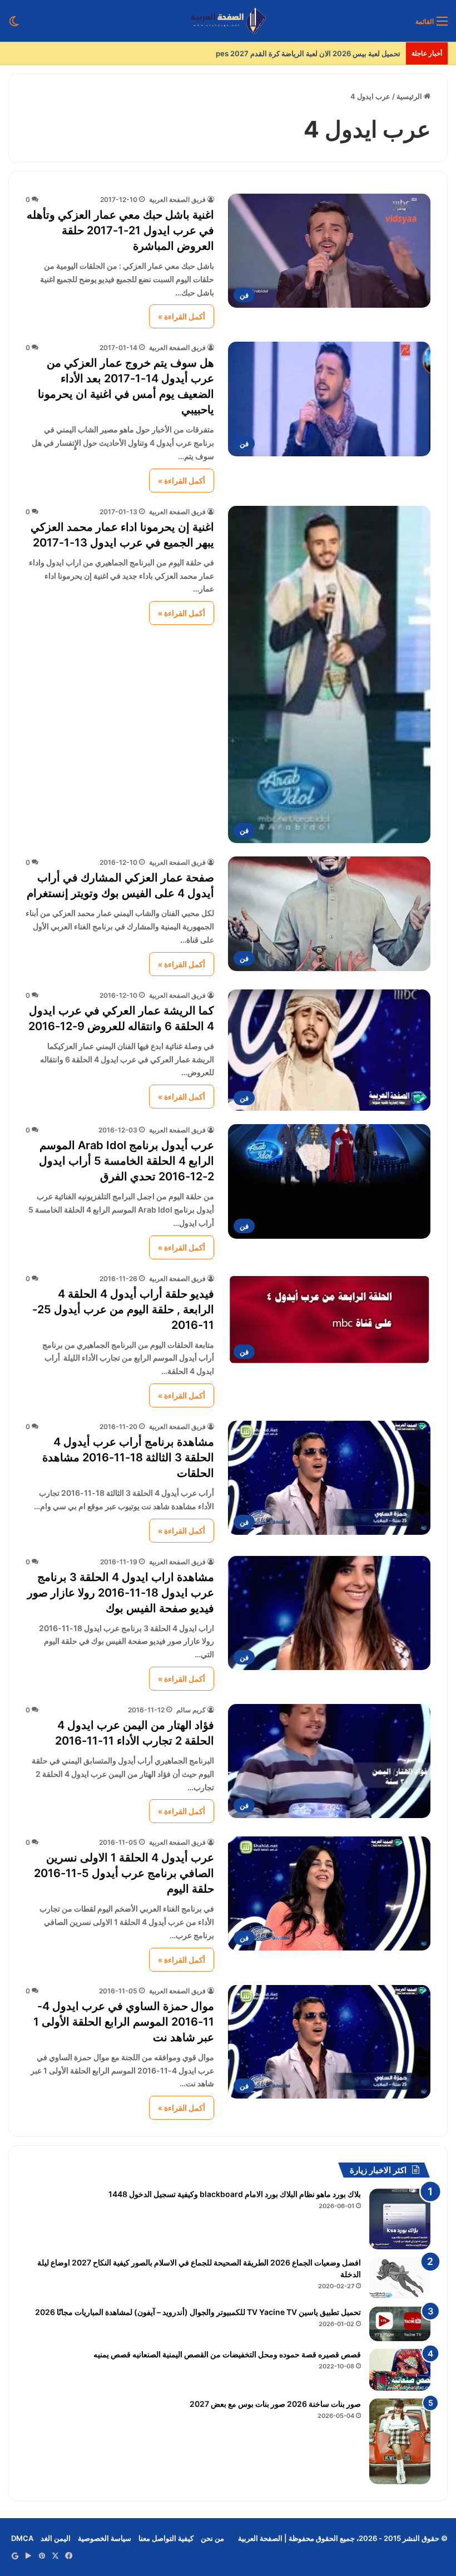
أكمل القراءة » (182, 316)
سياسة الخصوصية (105, 2538)
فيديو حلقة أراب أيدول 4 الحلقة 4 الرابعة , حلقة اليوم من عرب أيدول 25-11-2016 (123, 1309)
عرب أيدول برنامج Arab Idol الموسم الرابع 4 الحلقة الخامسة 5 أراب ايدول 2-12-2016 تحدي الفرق (127, 1161)
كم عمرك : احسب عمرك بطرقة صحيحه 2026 (331, 53)
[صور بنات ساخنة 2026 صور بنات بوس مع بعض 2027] (400, 2441)
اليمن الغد (56, 2538)
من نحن (212, 2538)
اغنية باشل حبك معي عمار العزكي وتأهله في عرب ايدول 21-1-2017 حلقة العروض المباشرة (120, 230)
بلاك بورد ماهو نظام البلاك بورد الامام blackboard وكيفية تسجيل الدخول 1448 (235, 2194)
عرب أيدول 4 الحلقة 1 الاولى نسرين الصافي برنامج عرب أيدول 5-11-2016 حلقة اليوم (124, 1873)
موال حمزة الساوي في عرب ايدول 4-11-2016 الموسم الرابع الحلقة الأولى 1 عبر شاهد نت (124, 2022)
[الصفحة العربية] (228, 21)
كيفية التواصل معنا (166, 2538)
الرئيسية (410, 96)
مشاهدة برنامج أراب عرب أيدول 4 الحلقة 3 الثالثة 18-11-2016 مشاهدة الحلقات (128, 1457)
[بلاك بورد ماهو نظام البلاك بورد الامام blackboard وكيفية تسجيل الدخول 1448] (400, 2219)
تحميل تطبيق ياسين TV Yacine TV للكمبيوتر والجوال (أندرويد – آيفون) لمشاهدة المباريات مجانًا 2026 (198, 2312)
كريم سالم (191, 1710)
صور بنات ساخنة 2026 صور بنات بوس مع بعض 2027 (275, 2404)
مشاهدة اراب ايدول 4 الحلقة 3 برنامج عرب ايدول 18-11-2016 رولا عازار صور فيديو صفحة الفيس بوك (121, 1593)
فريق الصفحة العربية (177, 200)
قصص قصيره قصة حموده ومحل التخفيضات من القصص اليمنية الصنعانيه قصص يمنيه (227, 2354)
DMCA (22, 2538)
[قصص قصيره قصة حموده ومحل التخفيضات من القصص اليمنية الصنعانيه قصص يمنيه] (400, 2370)
